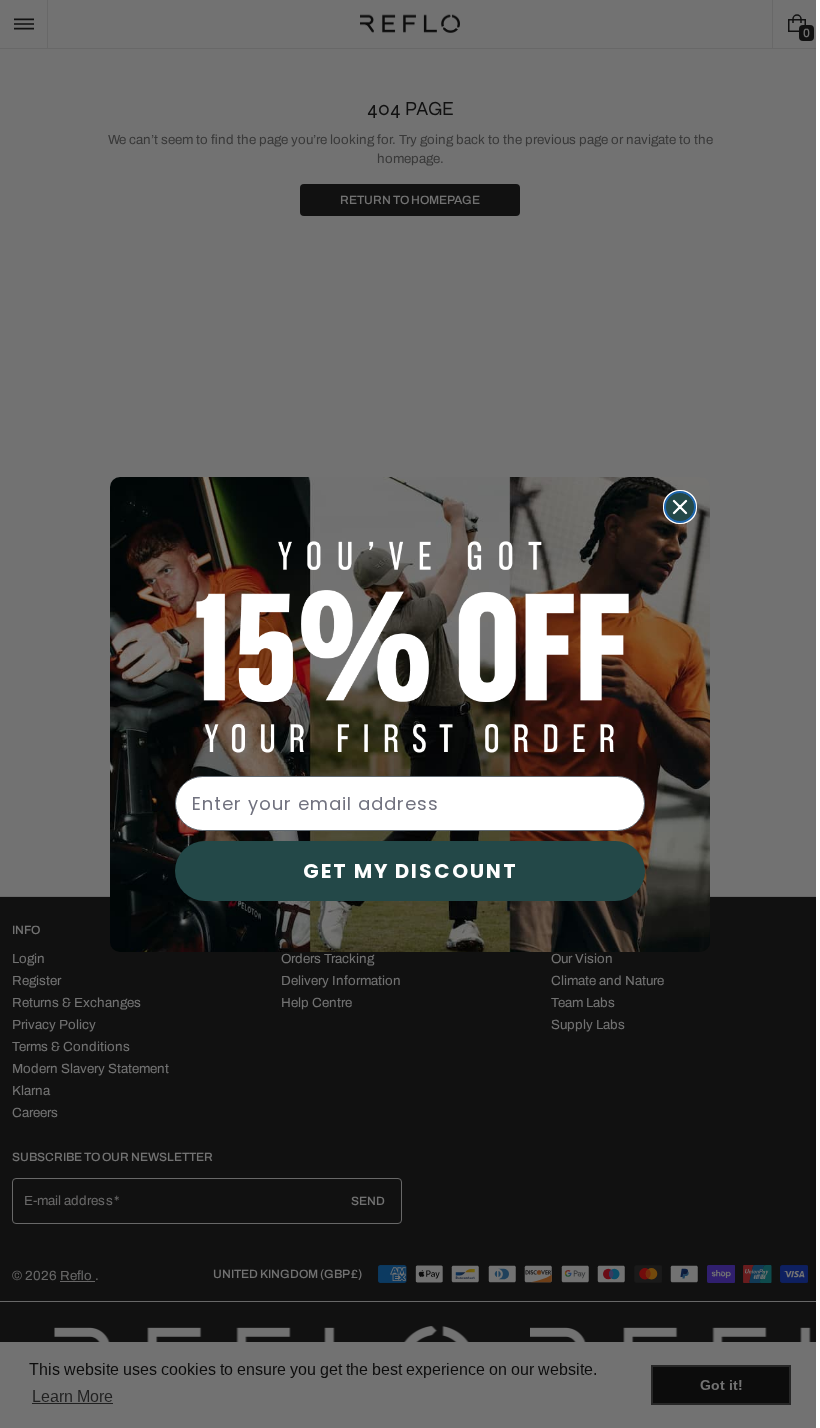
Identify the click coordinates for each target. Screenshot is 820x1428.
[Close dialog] (673, 507)
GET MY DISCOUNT (402, 871)
